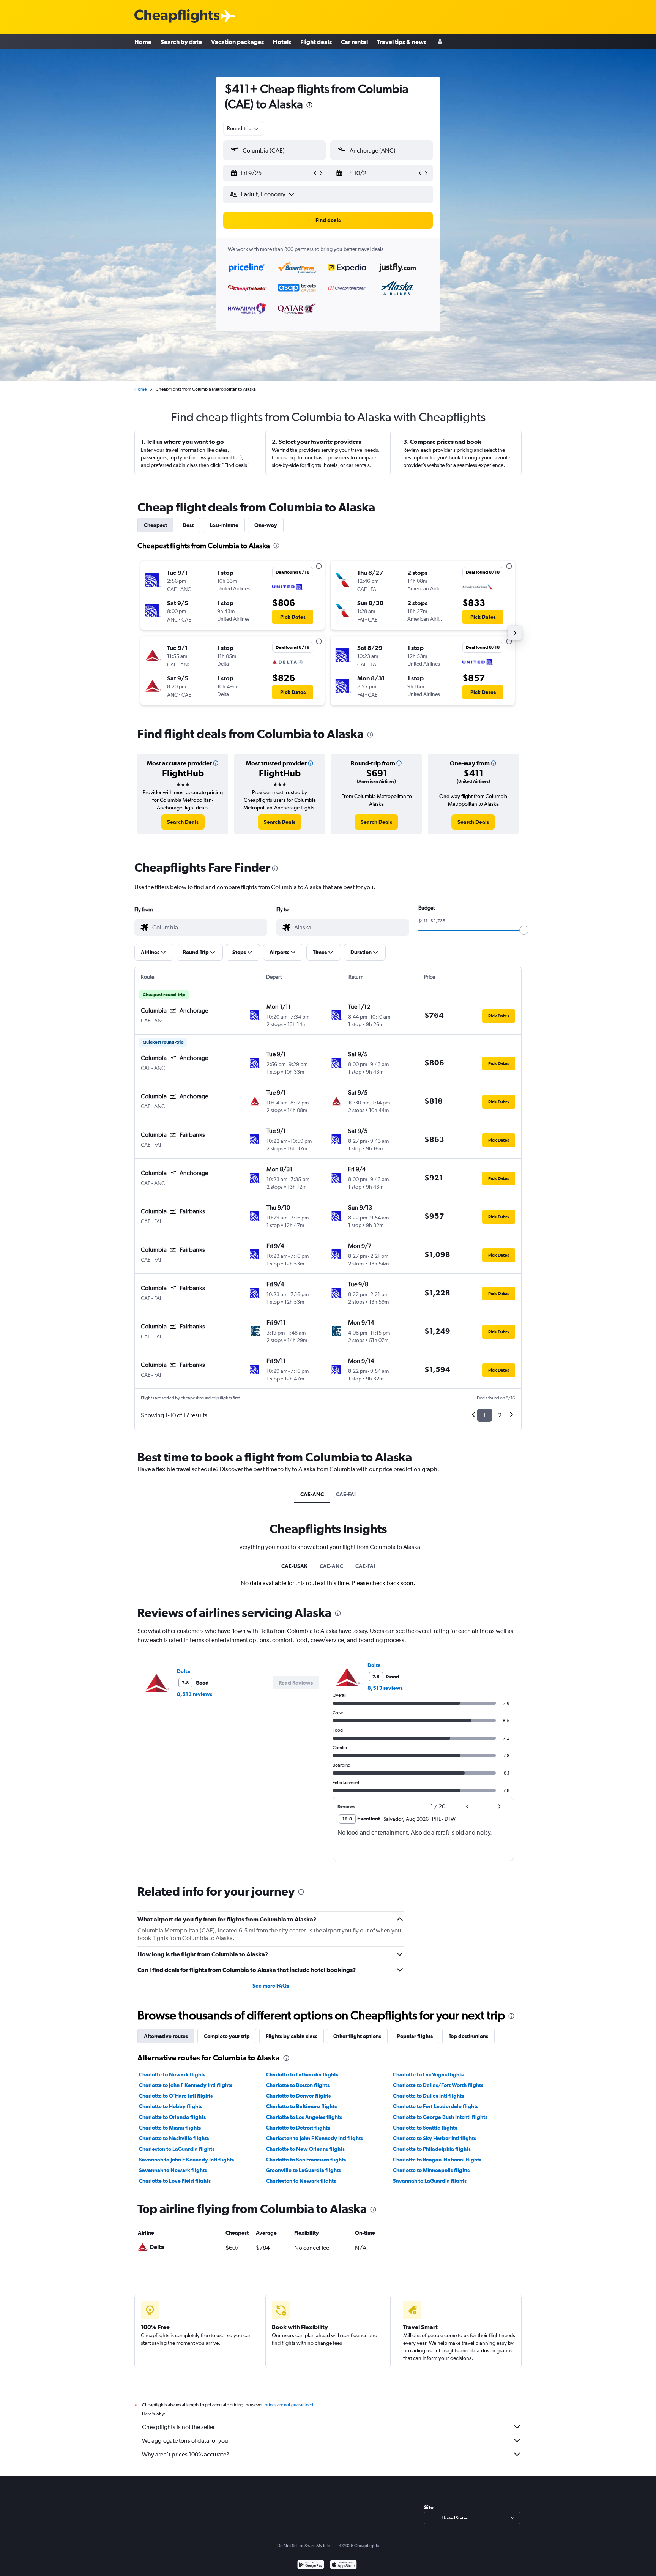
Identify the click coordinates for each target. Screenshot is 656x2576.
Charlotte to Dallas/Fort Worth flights (438, 2085)
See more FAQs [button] (271, 1986)
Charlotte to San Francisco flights (306, 2160)
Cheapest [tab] (155, 525)
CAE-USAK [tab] (294, 1566)
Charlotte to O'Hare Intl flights (176, 2096)
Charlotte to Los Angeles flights (304, 2117)
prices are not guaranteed (289, 2405)
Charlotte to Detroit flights (298, 2128)
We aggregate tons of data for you (185, 2441)
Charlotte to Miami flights (170, 2128)
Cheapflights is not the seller (178, 2427)
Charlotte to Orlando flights (172, 2117)
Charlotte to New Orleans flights (305, 2149)
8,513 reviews (195, 1694)
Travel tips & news (402, 42)
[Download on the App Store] (343, 2566)
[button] (309, 106)
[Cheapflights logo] (177, 17)
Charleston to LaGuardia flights (177, 2149)
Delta (184, 1671)
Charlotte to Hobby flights (171, 2106)
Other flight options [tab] (357, 2036)
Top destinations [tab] (468, 2036)
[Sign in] (440, 42)
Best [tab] (188, 525)
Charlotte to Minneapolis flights (431, 2170)
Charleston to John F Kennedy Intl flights (315, 2138)
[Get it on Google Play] (311, 2566)
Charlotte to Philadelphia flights (432, 2149)
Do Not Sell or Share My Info (304, 2546)
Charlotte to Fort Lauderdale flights (436, 2106)
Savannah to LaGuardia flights (430, 2181)
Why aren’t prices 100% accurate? (186, 2454)
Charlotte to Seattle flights (425, 2128)
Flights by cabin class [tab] (292, 2036)
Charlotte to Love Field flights (175, 2181)
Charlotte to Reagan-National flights (437, 2160)
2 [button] (500, 1415)
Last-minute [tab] (224, 525)
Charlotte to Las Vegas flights (428, 2074)
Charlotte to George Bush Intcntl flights (440, 2117)
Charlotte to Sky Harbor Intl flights (434, 2138)
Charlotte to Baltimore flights (301, 2106)
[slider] (524, 930)
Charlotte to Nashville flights (174, 2138)
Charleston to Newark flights (301, 2181)
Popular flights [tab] (415, 2036)
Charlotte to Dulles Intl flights (428, 2096)
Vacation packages (237, 42)
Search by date (181, 42)
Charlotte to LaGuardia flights (302, 2074)
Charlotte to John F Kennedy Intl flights (186, 2085)
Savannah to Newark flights (173, 2170)
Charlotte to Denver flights (298, 2096)
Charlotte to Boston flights (298, 2085)
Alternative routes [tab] (166, 2036)
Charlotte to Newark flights (172, 2074)
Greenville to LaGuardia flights (304, 2170)
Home (143, 42)
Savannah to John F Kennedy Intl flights (186, 2160)
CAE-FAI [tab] (346, 1494)
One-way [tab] (266, 525)
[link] (183, 822)
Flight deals (316, 42)
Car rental (354, 42)
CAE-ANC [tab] (312, 1494)
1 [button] (485, 1415)
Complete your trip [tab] (227, 2036)
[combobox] (243, 128)
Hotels (282, 42)
